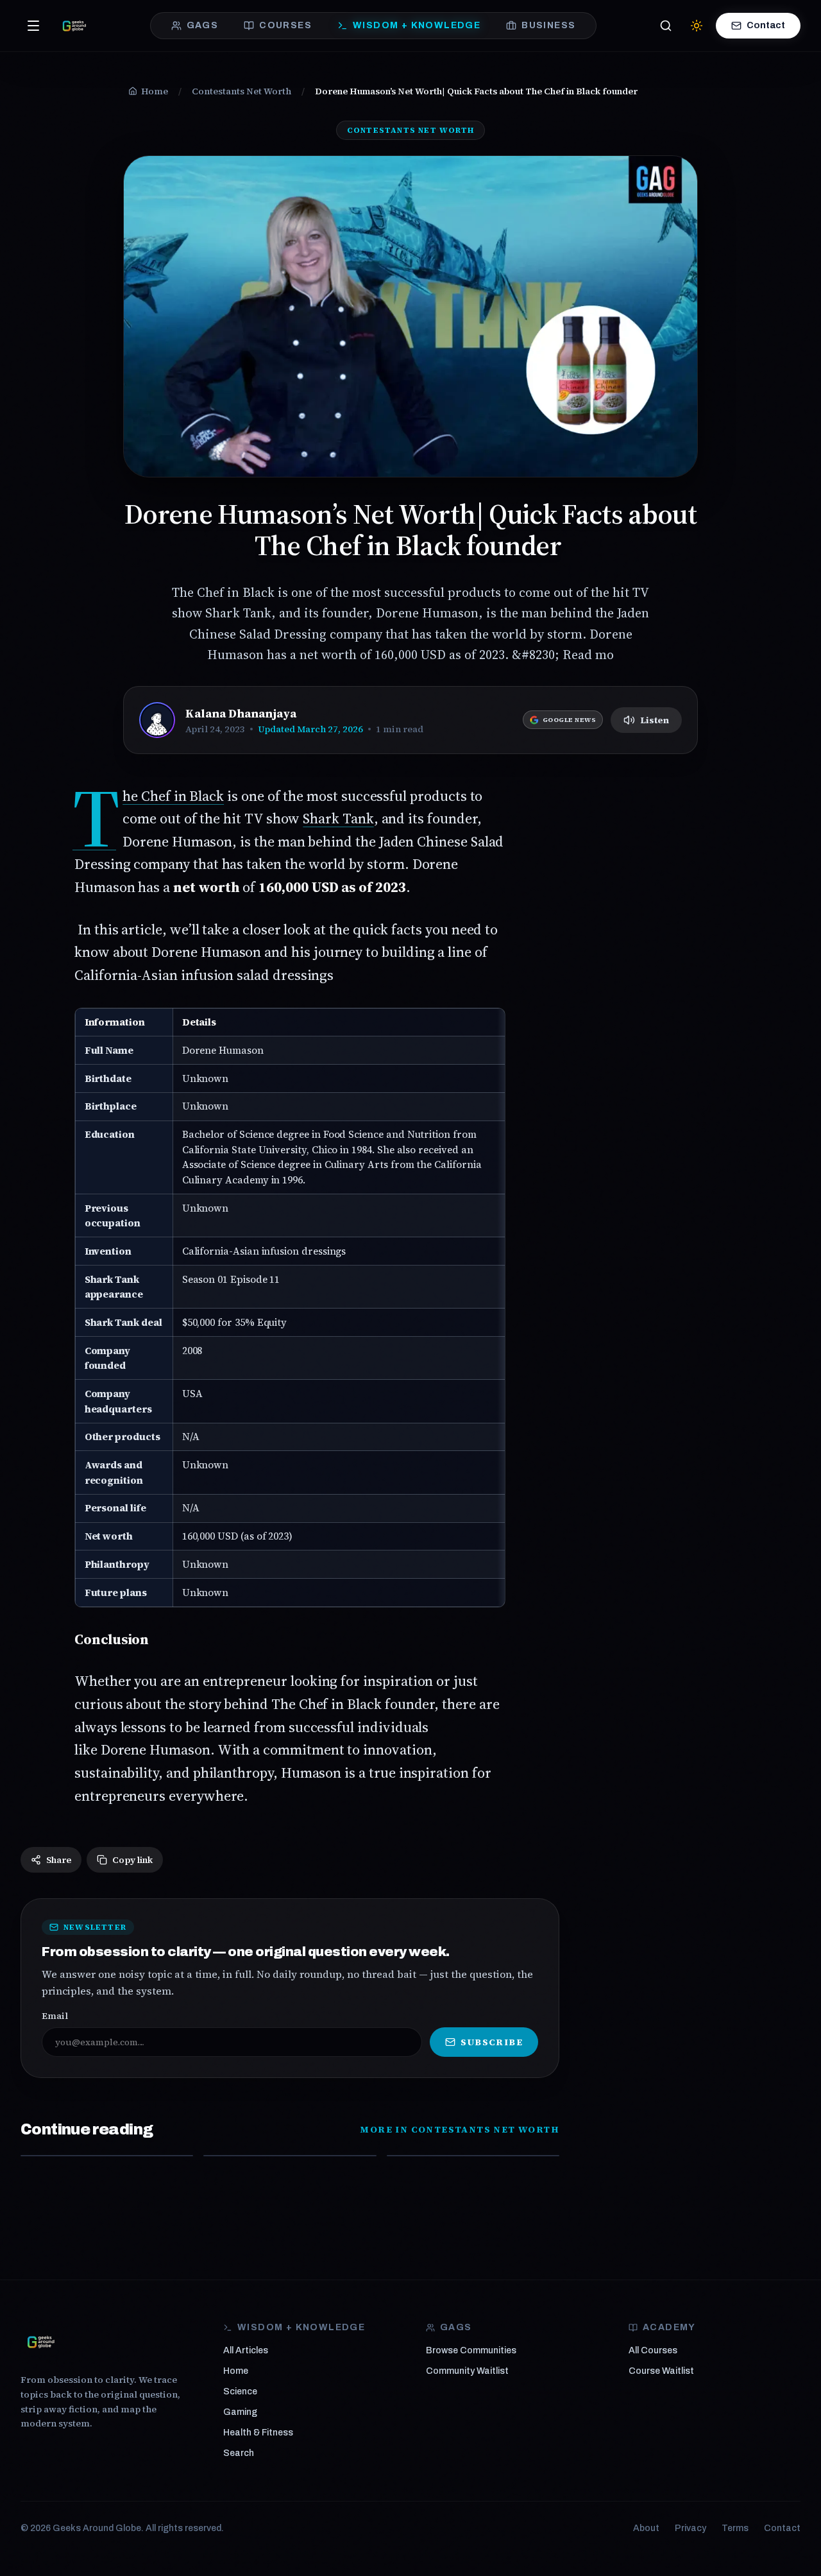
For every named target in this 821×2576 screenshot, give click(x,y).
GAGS (203, 25)
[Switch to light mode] (697, 26)
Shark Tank (338, 818)
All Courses (653, 2350)
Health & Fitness (258, 2433)
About (646, 2528)
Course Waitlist (661, 2371)
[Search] (666, 26)
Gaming (240, 2412)
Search (239, 2453)
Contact (766, 25)
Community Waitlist (467, 2371)
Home (236, 2371)
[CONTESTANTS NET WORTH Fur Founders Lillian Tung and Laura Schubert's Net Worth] (473, 2156)
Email (55, 2016)
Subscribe (492, 2042)
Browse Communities (471, 2350)
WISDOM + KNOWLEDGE (417, 25)
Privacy (690, 2528)
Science (240, 2391)
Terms (735, 2528)
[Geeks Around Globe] (41, 2342)
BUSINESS (548, 25)
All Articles (246, 2350)
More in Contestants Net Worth (460, 2129)
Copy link (132, 1860)
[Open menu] (33, 26)
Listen (655, 720)
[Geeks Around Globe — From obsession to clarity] (74, 26)
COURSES (285, 25)
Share (59, 1860)
